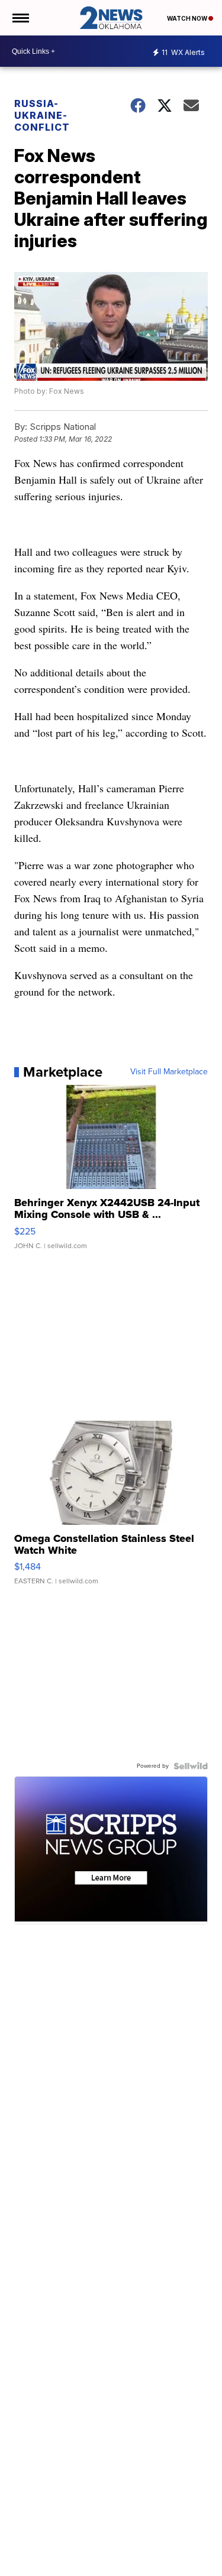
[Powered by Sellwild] (191, 1766)
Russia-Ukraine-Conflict (42, 115)
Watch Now (188, 18)
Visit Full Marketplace (169, 1072)
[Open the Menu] (20, 18)
